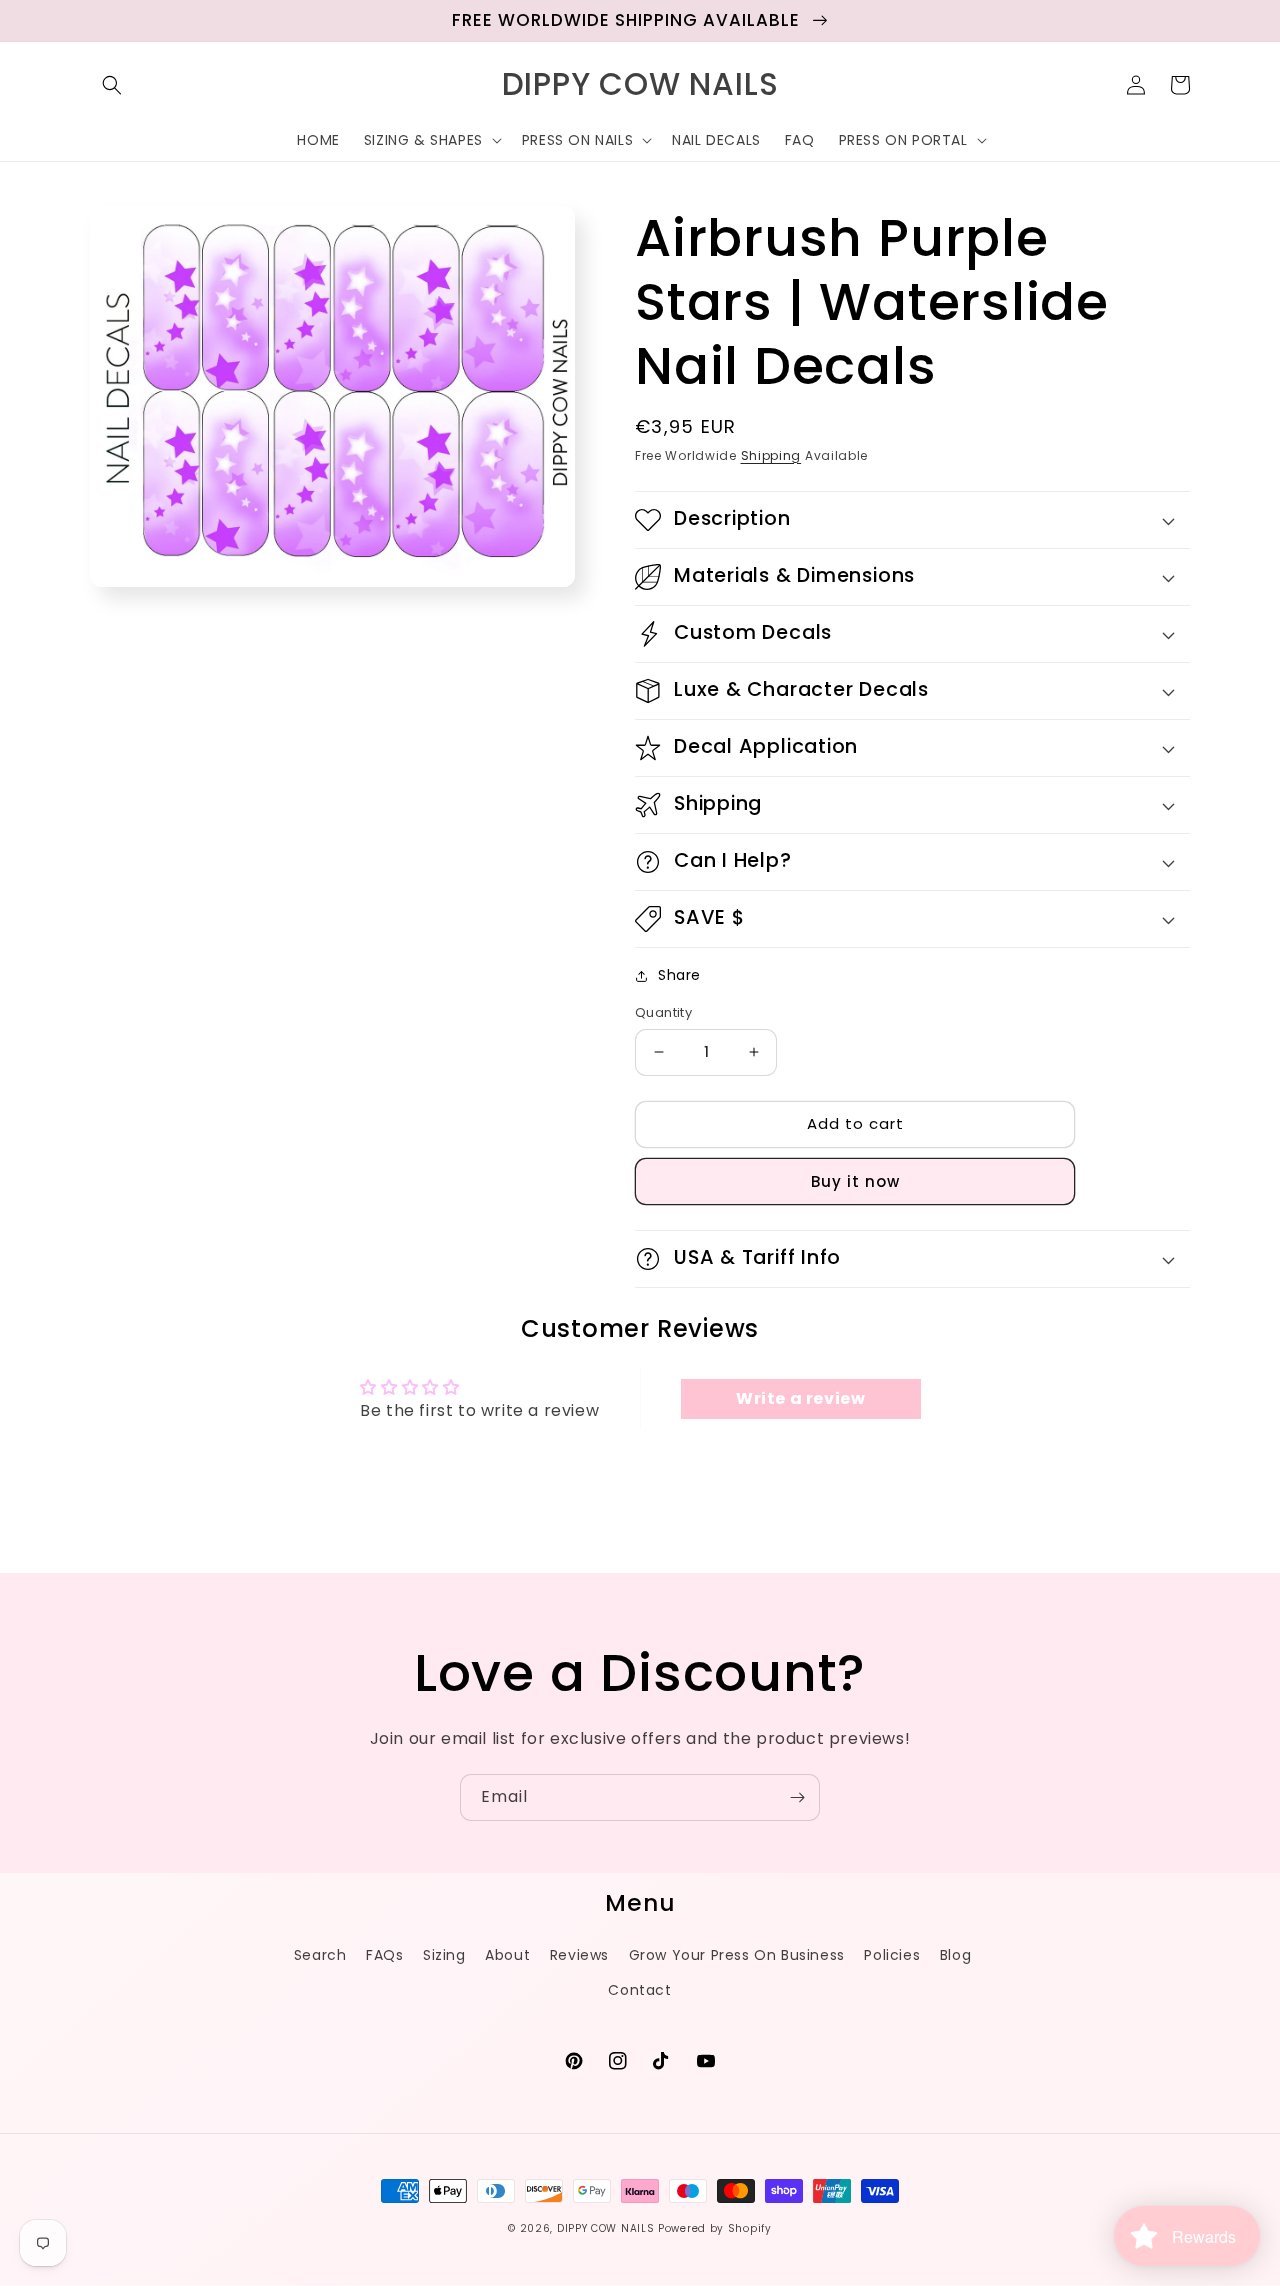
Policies (892, 1955)
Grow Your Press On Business (737, 1955)
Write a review (800, 1398)
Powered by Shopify (715, 2228)
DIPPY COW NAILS (606, 2228)
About (507, 1955)
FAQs (384, 1955)
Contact (639, 1990)
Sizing (444, 1955)
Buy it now (855, 1181)
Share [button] (679, 975)
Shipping (771, 455)
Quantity (663, 1012)
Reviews (579, 1955)
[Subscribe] (797, 1797)
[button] (112, 85)
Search (320, 1955)
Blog (955, 1955)
